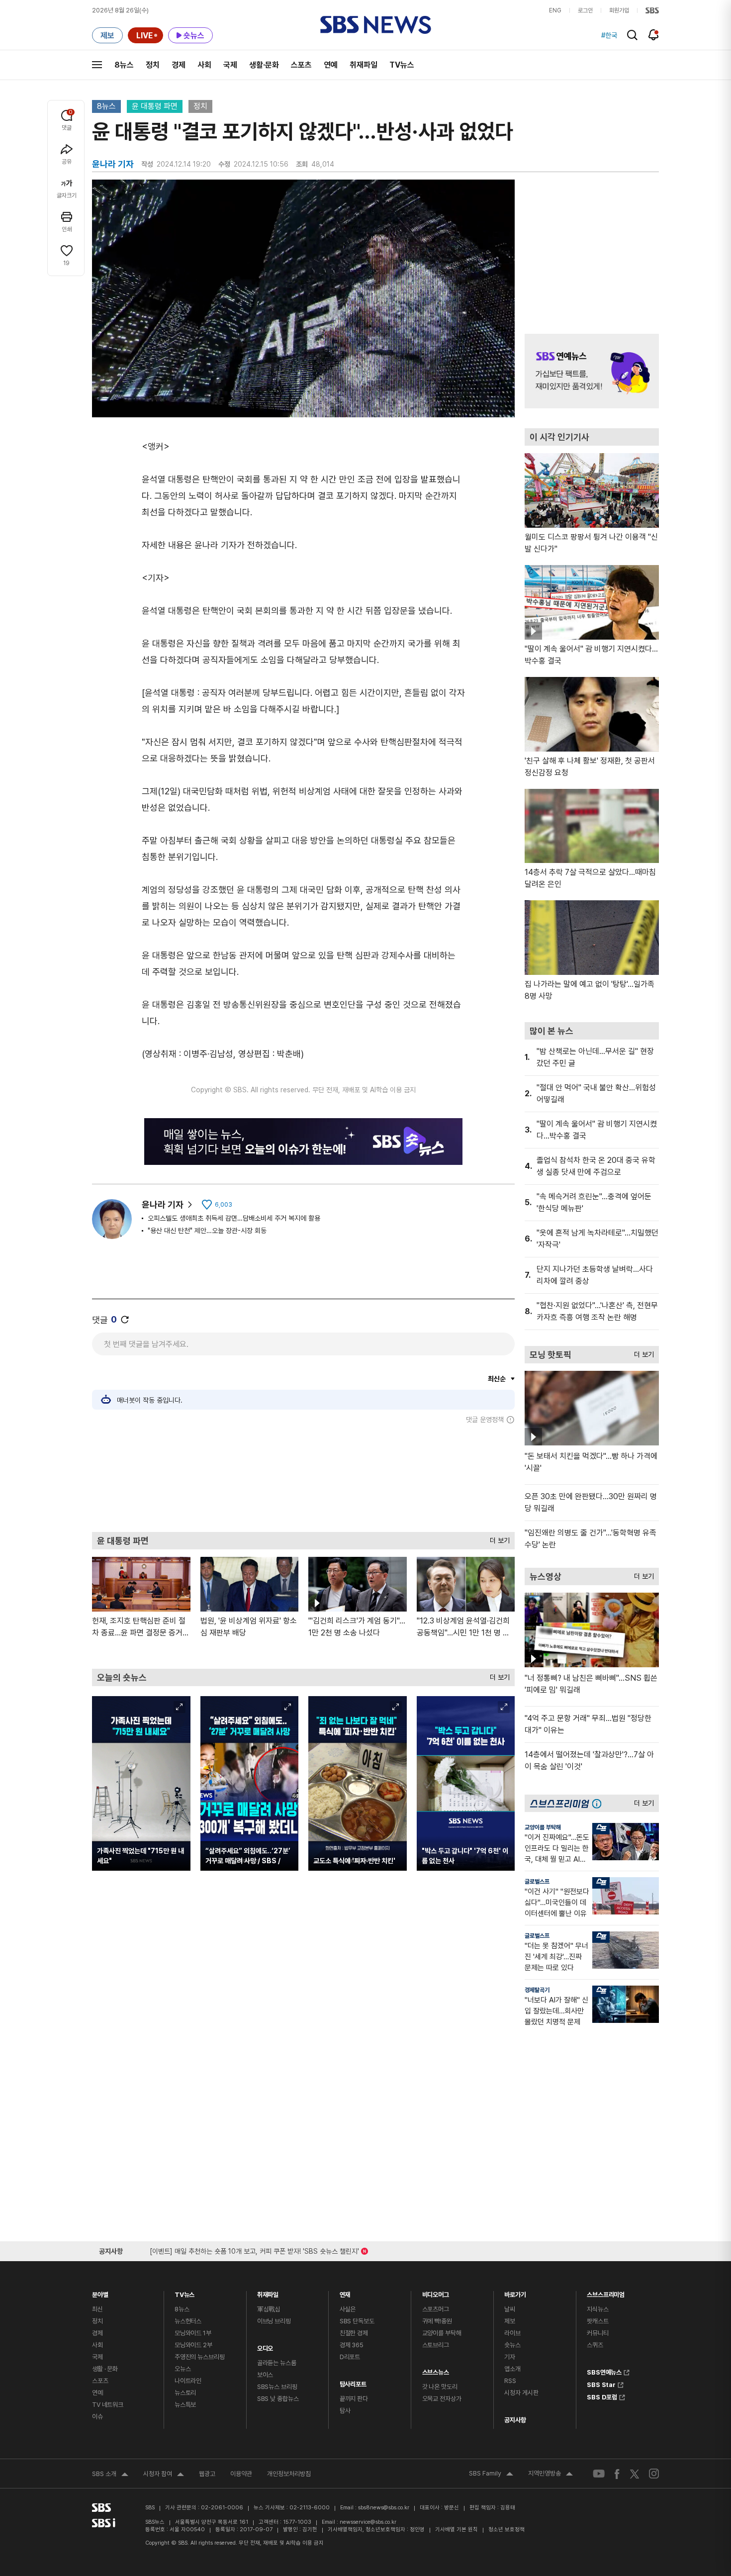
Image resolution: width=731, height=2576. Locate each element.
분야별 (100, 2292)
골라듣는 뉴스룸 (277, 2363)
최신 (97, 2309)
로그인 (585, 10)
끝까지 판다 (354, 2399)
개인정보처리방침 (289, 2474)
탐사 (345, 2411)
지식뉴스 (597, 2309)
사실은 (348, 2309)
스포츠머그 (436, 2309)
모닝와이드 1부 (193, 2333)
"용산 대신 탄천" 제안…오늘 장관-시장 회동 (207, 1231)
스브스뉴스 (436, 2370)
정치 (153, 65)
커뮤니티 (597, 2333)
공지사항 (515, 2420)
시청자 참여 (164, 2475)
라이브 (512, 2333)
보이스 (265, 2375)
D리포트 (350, 2357)
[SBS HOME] (652, 10)
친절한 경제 (354, 2333)
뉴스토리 (185, 2393)
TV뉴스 (402, 65)
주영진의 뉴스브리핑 (200, 2357)
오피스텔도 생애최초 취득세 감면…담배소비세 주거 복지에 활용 (234, 1218)
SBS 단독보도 (357, 2321)
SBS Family (491, 2475)
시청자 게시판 (521, 2393)
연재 (345, 2292)
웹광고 (207, 2474)
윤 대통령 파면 (155, 106)
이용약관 (241, 2474)
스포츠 (301, 65)
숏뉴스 (512, 2345)
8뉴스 (124, 65)
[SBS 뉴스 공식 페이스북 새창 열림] (617, 2474)
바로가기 (515, 2292)
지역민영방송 (550, 2475)
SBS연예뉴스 (604, 2371)
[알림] (654, 35)
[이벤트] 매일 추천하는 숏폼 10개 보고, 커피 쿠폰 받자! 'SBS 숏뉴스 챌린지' (254, 2249)
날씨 (510, 2309)
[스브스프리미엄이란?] (599, 1803)
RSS (510, 2381)
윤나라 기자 (163, 1204)
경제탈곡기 (537, 1990)
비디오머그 (436, 2292)
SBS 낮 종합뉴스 (278, 2399)
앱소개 (512, 2369)
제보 (510, 2321)
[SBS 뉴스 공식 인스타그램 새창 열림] (654, 2474)
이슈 (97, 2417)
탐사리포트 (353, 2382)
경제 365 (352, 2345)
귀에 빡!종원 (437, 2321)
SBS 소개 (110, 2475)
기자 (510, 2357)
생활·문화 (264, 65)
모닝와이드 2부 (193, 2345)
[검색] (632, 35)
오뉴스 (183, 2369)
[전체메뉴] (97, 65)
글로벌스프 (537, 1882)
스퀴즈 (595, 2345)
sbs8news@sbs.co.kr (384, 2508)
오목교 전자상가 (442, 2399)
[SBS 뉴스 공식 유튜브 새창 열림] (599, 2474)
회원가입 (619, 10)
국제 (230, 65)
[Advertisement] (303, 1478)
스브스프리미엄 (606, 2292)
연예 (331, 65)
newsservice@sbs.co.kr (368, 2522)
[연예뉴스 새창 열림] (592, 371)
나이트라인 (188, 2381)
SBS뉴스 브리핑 (277, 2387)
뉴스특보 (185, 2405)
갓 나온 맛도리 (440, 2387)
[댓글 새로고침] (125, 1320)
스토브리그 (436, 2345)
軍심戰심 (269, 2309)
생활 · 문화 (105, 2369)
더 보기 (497, 1538)
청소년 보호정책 (506, 2529)
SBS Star (601, 2384)
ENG (555, 10)
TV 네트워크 (108, 2405)
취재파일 (364, 65)
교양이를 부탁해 (543, 1827)
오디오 (265, 2346)
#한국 (609, 35)
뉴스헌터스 (188, 2321)
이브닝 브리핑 (274, 2321)
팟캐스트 (597, 2321)
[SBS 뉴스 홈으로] (376, 25)
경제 (179, 65)
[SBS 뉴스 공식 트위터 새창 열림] (635, 2473)
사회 (204, 65)
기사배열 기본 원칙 (457, 2529)
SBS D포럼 (602, 2396)
